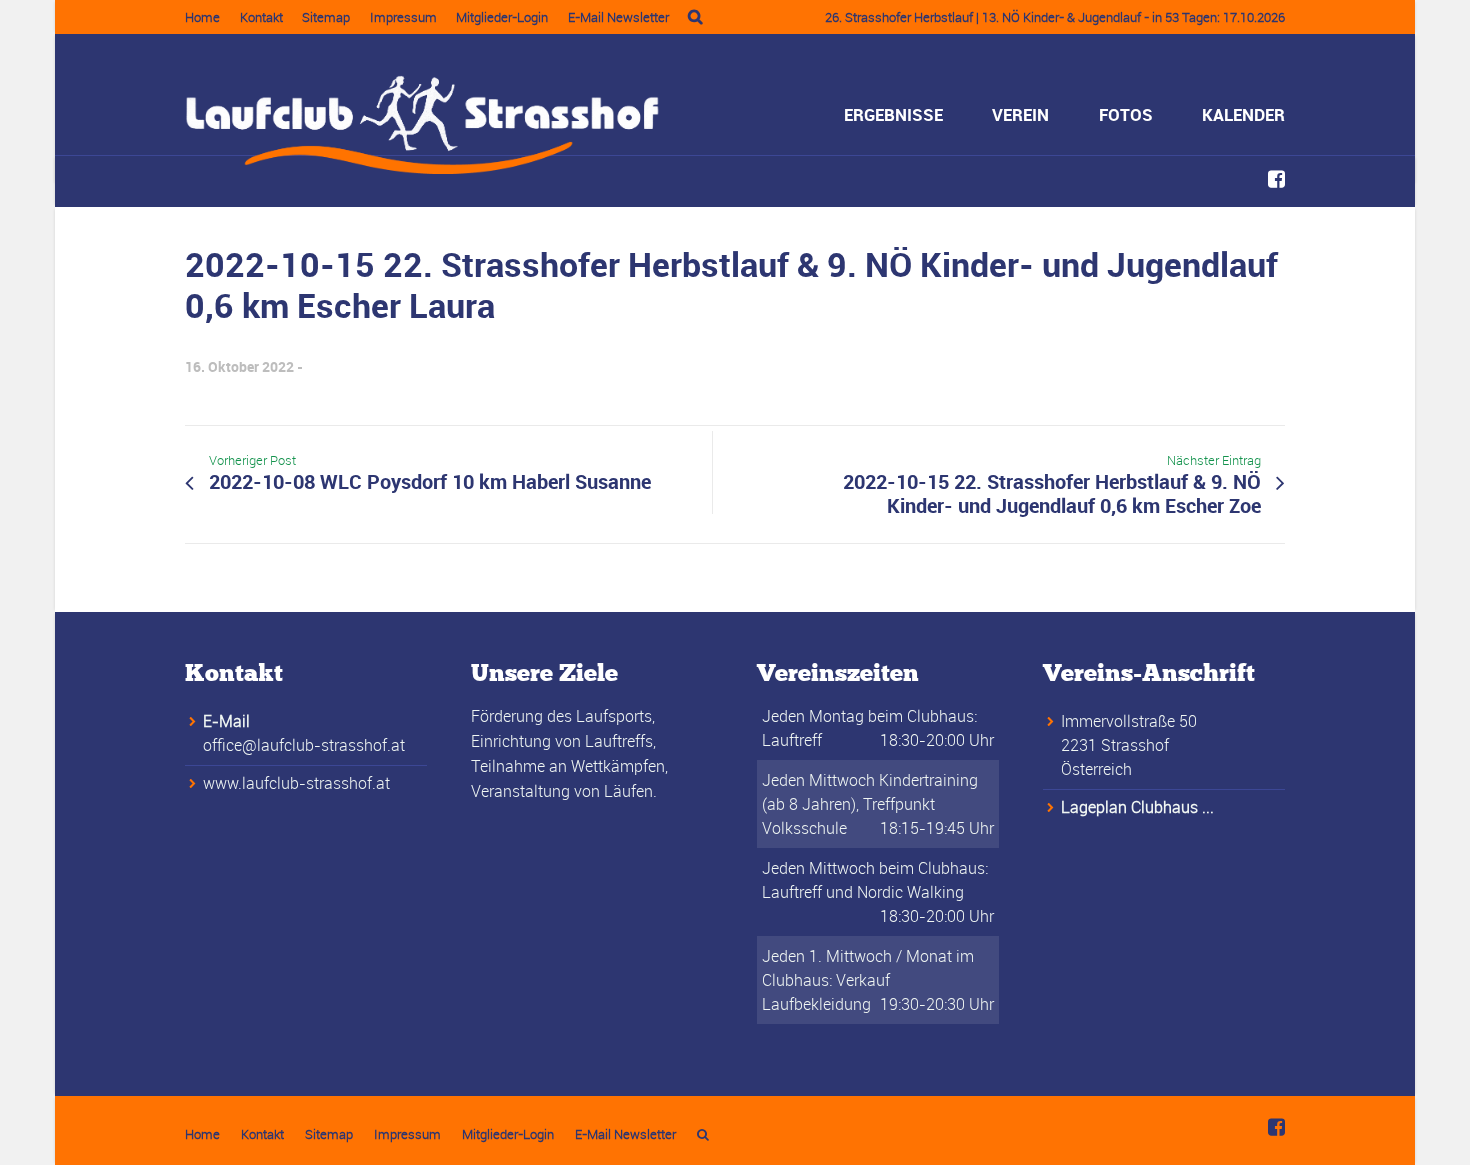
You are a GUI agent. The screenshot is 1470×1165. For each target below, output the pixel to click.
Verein (1020, 114)
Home (202, 17)
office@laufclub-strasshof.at (304, 745)
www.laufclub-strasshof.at (296, 783)
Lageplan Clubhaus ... (1137, 807)
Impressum (403, 17)
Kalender (1243, 114)
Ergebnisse (893, 114)
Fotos (1126, 114)
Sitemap (326, 17)
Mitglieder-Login (502, 17)
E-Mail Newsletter (618, 17)
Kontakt (261, 17)
